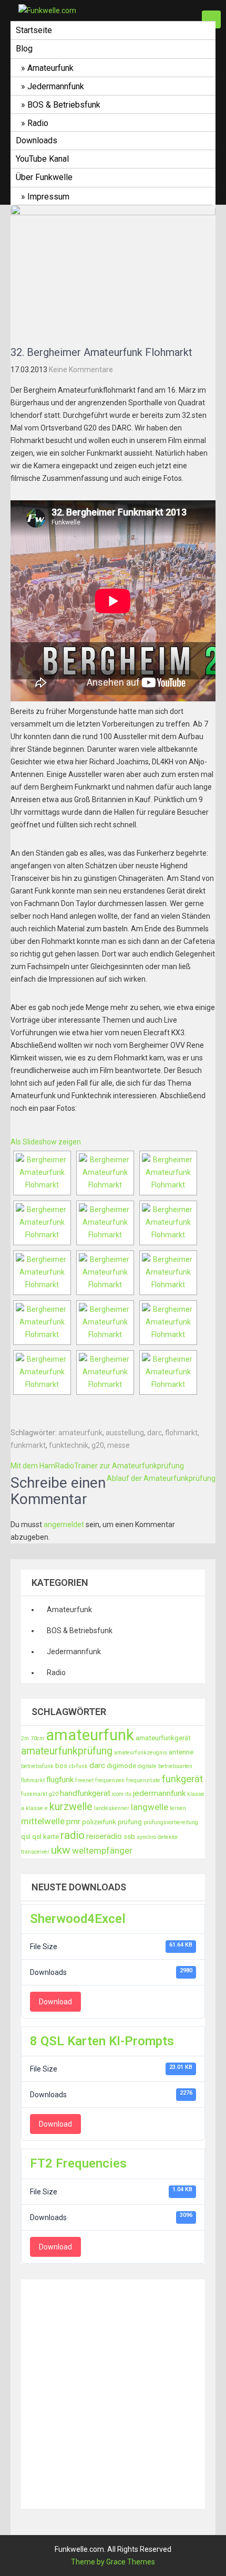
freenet (84, 1780)
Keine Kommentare (81, 370)
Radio (38, 123)
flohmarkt (181, 1433)
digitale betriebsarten (165, 1766)
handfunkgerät (85, 1793)
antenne (181, 1752)
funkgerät (182, 1779)
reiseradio (104, 1836)
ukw (61, 1850)
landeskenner (112, 1808)
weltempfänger (102, 1850)
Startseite (34, 30)
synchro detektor (157, 1837)
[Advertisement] (113, 2392)
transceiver (35, 1852)
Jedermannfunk (56, 86)
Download (55, 2002)
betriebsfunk (37, 1766)
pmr (73, 1822)
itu (128, 1794)
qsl (26, 1837)
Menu (211, 19)
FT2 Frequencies (78, 2163)
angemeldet (64, 1524)
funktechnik (69, 1445)
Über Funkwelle (44, 177)
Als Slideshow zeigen (46, 1142)
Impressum (48, 197)
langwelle (150, 1807)
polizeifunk (99, 1822)
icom (118, 1794)
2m (25, 1738)
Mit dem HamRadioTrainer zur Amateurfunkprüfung (97, 1466)
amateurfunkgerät (163, 1738)
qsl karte (45, 1837)
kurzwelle (71, 1807)
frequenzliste (143, 1780)
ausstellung (125, 1433)
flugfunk (60, 1780)
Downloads (37, 140)
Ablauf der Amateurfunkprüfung (161, 1478)
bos (61, 1766)
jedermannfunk (159, 1793)
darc (155, 1433)
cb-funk (78, 1766)
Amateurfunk (50, 68)
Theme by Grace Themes (113, 2562)
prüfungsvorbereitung (171, 1822)
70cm (37, 1738)
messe (119, 1445)
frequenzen (110, 1780)
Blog (24, 49)
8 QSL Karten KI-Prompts (102, 2041)
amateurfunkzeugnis (141, 1753)
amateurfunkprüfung (67, 1751)
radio (73, 1835)
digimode (121, 1766)
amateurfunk (80, 1433)
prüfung (130, 1822)
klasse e (37, 1808)
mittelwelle (43, 1821)
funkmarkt (28, 1445)
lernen (178, 1808)
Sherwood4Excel (78, 1919)
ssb (129, 1837)
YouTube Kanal (42, 159)
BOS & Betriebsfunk (64, 105)
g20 (98, 1445)
